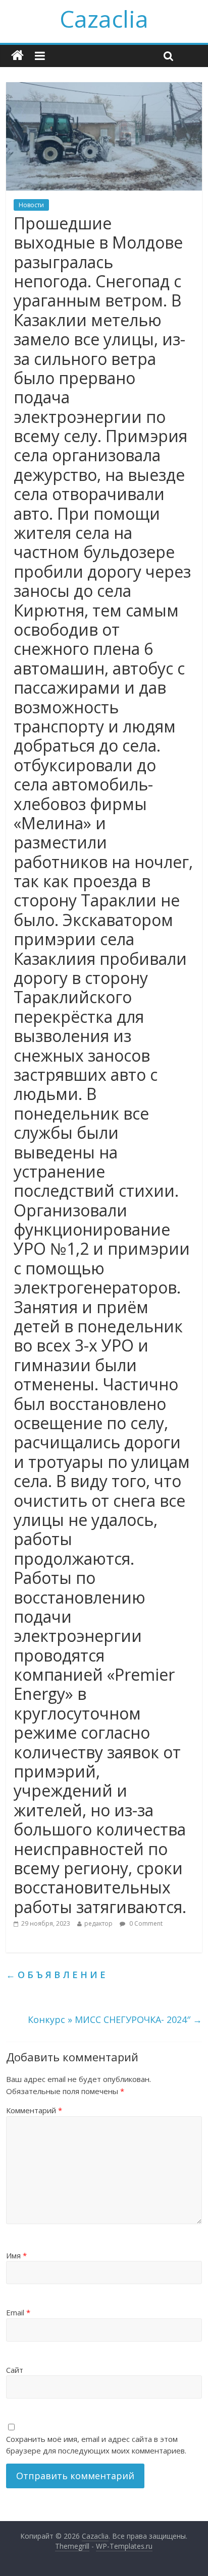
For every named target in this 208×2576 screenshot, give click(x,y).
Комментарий (34, 2110)
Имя (16, 2255)
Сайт (15, 2370)
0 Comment (145, 1923)
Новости (31, 205)
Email (18, 2312)
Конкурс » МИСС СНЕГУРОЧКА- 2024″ (115, 2019)
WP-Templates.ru (124, 2546)
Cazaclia (104, 19)
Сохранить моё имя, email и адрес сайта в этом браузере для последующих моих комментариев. (96, 2445)
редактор (98, 1923)
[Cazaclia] (17, 56)
